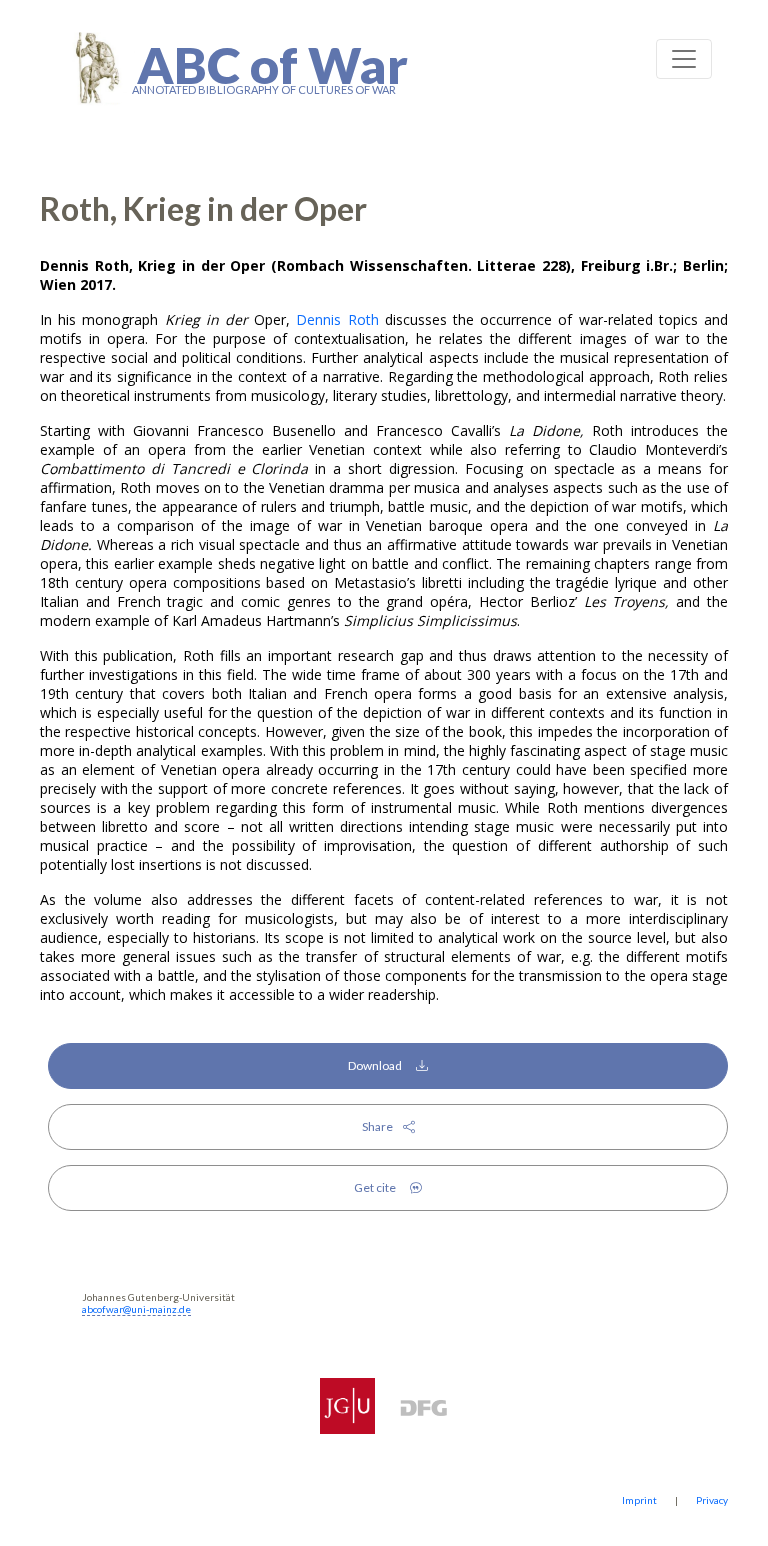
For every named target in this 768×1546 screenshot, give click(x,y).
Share (382, 1126)
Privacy (712, 1500)
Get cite (382, 1187)
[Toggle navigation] (684, 59)
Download (382, 1065)
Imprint (639, 1500)
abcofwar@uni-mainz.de (136, 1309)
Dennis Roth (337, 319)
